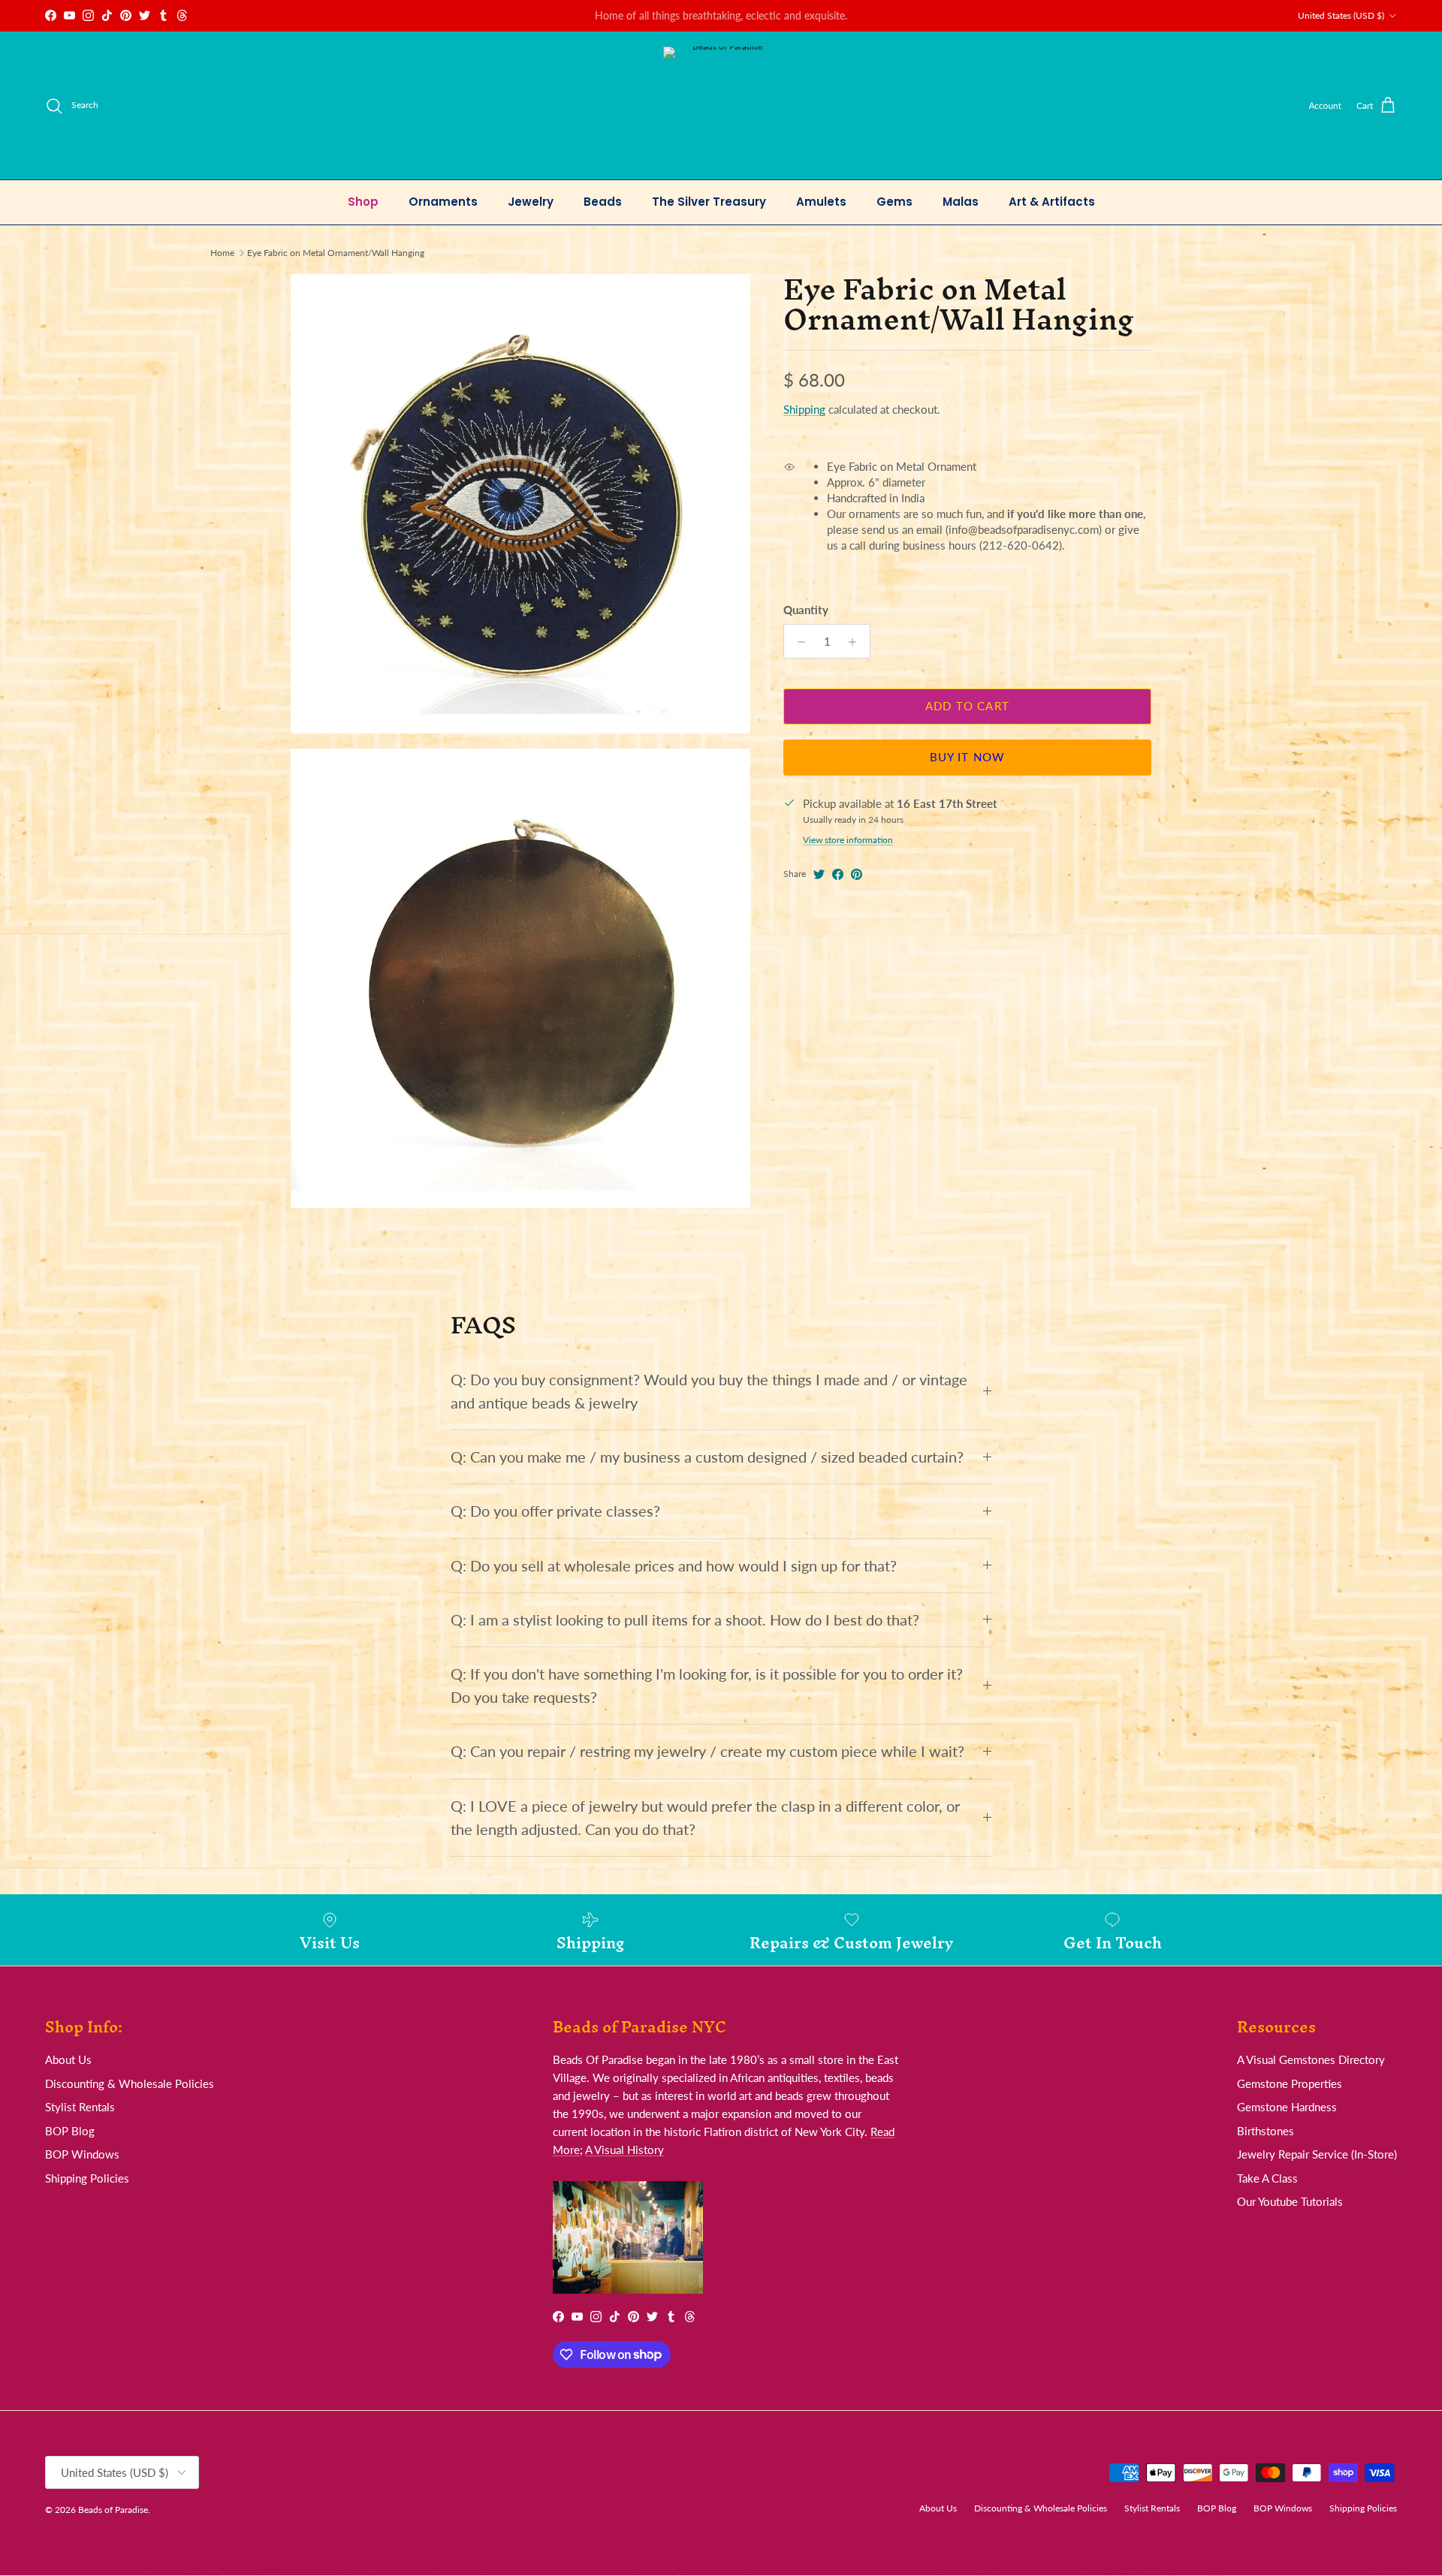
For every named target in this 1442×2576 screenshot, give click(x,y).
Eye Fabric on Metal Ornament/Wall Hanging (336, 253)
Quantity (806, 610)
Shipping (804, 410)
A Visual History (624, 2150)
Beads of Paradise (113, 2510)
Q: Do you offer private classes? (555, 1511)
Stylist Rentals (80, 2107)
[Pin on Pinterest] (857, 874)
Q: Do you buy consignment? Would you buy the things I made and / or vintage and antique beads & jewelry (709, 1391)
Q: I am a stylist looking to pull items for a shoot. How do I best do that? (685, 1620)
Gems (894, 202)
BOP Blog (70, 2131)
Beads (603, 202)
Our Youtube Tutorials (1290, 2201)
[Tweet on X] (819, 874)
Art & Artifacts (1052, 202)
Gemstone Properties (1290, 2083)
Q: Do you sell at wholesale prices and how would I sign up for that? (674, 1566)
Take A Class (1267, 2178)
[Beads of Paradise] (721, 105)
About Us (68, 2059)
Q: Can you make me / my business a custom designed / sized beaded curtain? (707, 1457)
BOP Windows (82, 2154)
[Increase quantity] (857, 642)
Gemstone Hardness (1287, 2107)
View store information (848, 841)
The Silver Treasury (709, 202)
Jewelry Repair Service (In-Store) (1317, 2154)
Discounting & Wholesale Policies (130, 2083)
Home (222, 253)
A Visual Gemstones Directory (1311, 2059)
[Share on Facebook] (838, 874)
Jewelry (531, 202)
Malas (961, 202)
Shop (363, 202)
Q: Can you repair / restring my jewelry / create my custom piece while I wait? (707, 1751)
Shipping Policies (87, 2178)
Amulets (821, 202)
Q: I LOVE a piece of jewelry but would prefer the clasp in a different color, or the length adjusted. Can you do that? (705, 1818)
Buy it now (968, 758)
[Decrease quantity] (797, 642)
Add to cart (967, 707)
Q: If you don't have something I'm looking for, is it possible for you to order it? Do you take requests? (707, 1686)
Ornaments (443, 202)
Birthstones (1266, 2131)
